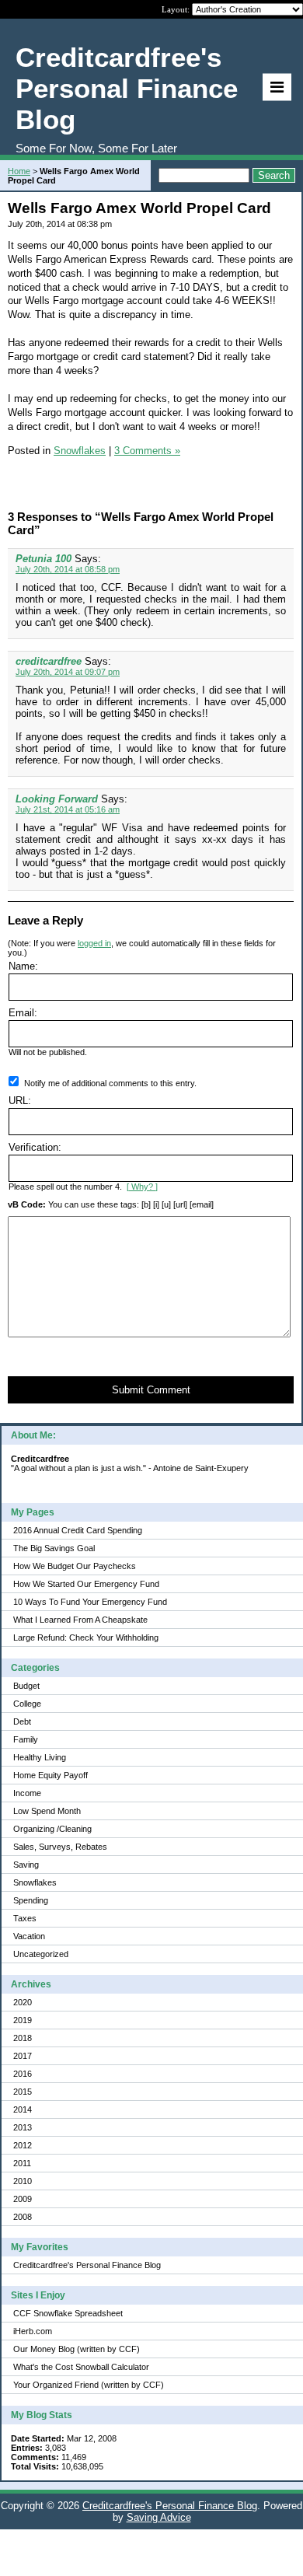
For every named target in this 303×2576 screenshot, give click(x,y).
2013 (23, 2127)
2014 (23, 2109)
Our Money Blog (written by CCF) (77, 2349)
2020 (23, 2002)
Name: (23, 966)
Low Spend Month (47, 1811)
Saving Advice (159, 2517)
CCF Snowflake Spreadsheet (68, 2313)
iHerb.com (33, 2331)
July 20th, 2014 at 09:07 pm (68, 672)
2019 (23, 2020)
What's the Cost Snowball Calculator (81, 2367)
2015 (23, 2092)
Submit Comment (151, 1390)
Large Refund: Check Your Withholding (86, 1638)
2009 (23, 2199)
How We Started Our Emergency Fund (86, 1584)
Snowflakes (35, 1882)
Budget (26, 1686)
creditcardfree (49, 661)
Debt (22, 1721)
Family (26, 1739)
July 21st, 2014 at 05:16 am (68, 809)
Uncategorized (41, 1954)
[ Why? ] (142, 1187)
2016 (23, 2074)
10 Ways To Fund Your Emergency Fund (90, 1602)
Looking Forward (57, 799)
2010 (23, 2181)
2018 (23, 2038)
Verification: (35, 1147)
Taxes (25, 1918)
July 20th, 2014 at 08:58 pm (68, 569)
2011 (22, 2163)
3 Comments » (147, 451)
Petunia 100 (44, 559)
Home (19, 171)
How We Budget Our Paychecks (75, 1566)
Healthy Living (40, 1757)
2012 (23, 2145)
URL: (20, 1101)
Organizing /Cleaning (52, 1829)
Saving (26, 1865)
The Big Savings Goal (54, 1548)
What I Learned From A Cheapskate (80, 1620)
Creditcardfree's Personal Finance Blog (87, 2265)
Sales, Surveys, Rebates (60, 1847)
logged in (94, 943)
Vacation (29, 1936)
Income (27, 1793)
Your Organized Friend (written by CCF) (89, 2385)
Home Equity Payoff (50, 1775)
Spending (31, 1900)
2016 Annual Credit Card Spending (78, 1530)
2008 (23, 2217)
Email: (23, 1013)
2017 (23, 2056)
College (27, 1704)
